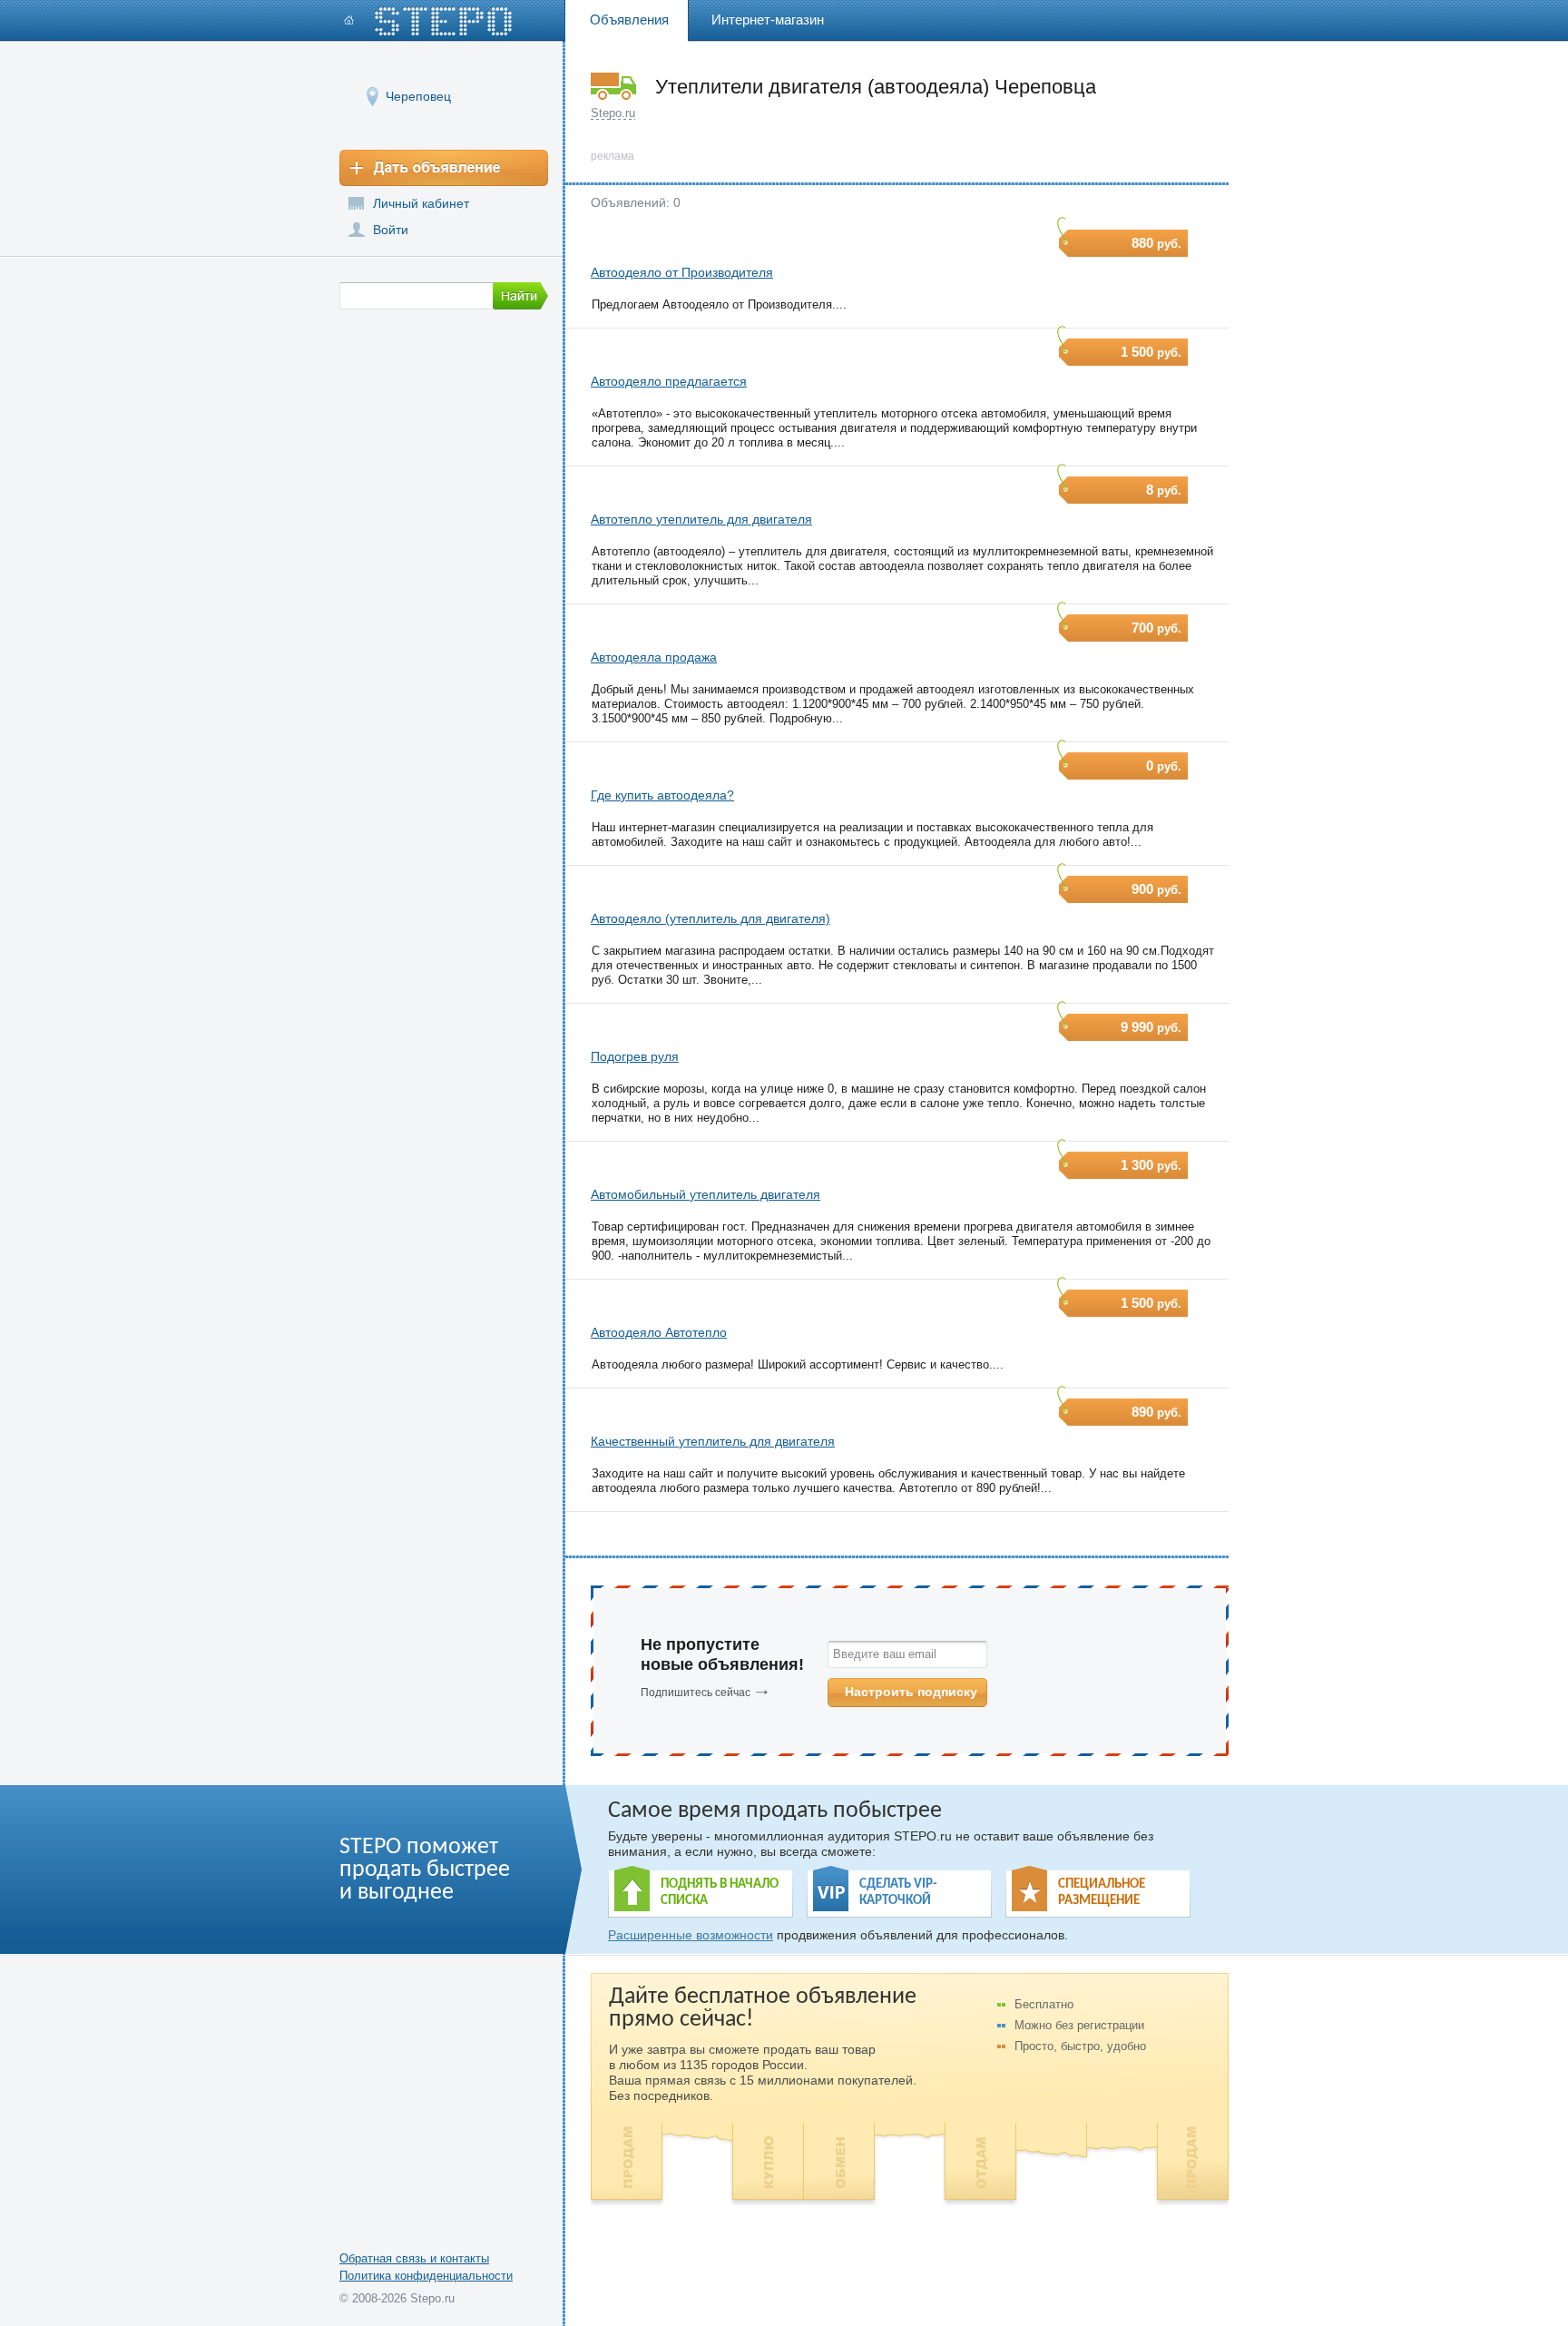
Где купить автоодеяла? (662, 795)
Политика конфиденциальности (426, 2276)
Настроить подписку (911, 1692)
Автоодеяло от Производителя (682, 272)
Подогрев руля (635, 1056)
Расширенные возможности (691, 1935)
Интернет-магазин (768, 20)
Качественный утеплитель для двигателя (713, 1441)
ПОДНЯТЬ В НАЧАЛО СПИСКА (720, 1893)
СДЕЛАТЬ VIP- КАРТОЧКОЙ (898, 1893)
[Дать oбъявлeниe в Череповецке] (444, 168)
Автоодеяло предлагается (669, 381)
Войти (391, 230)
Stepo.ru (613, 113)
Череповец (418, 96)
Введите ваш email (885, 1654)
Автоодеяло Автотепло (659, 1332)
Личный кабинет (421, 203)
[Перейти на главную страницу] (428, 21)
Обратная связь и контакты (414, 2258)
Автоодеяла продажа (654, 657)
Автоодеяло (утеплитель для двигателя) (710, 918)
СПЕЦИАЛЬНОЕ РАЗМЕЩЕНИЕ (1102, 1893)
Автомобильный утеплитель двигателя (706, 1194)
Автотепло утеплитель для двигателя (701, 519)
